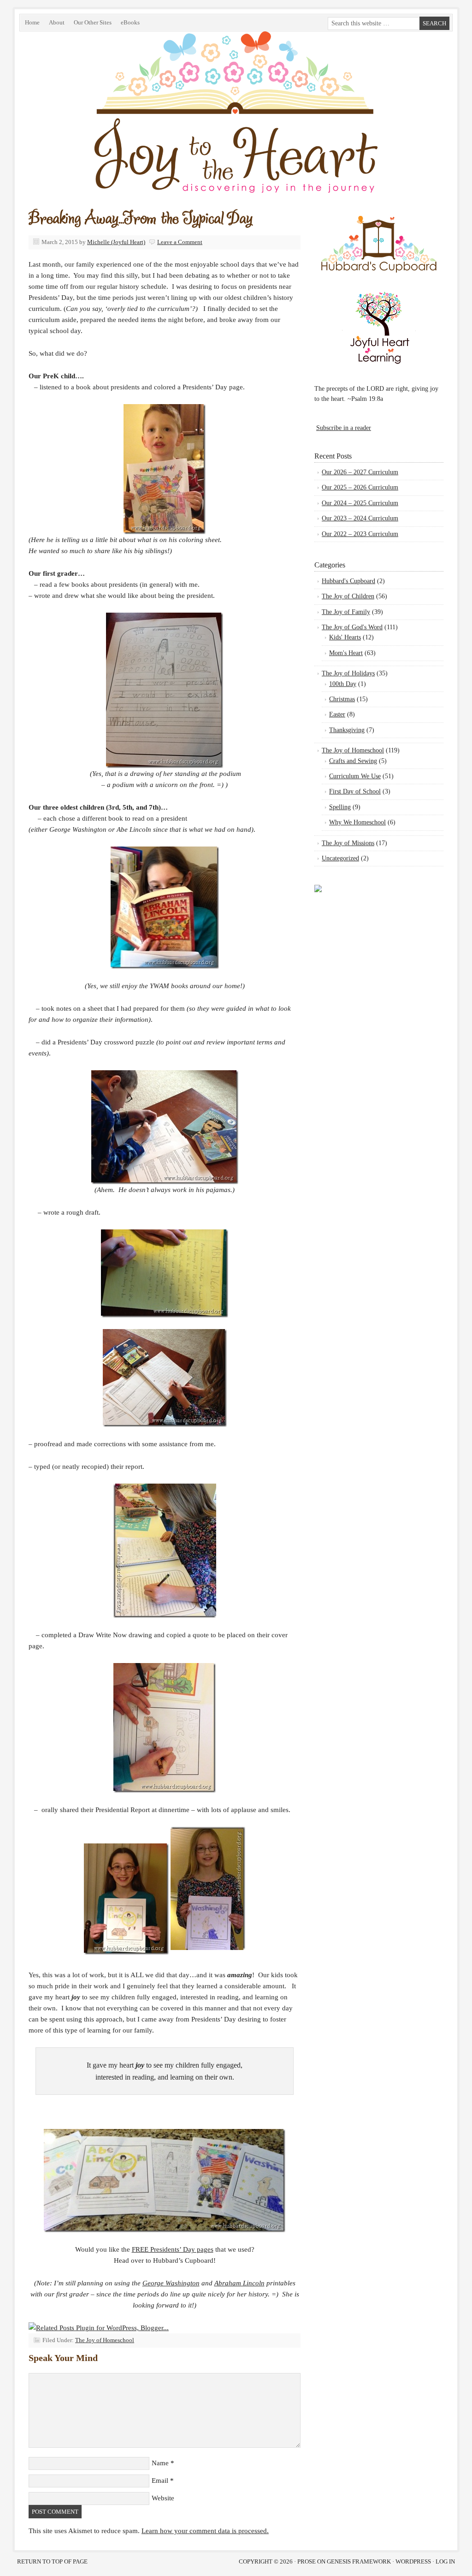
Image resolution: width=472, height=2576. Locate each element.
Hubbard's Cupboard (348, 581)
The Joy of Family (346, 612)
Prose (307, 2561)
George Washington (171, 2283)
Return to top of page (52, 2561)
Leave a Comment (180, 242)
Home (32, 22)
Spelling (340, 807)
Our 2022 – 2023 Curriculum (360, 534)
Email (160, 2481)
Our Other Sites (90, 24)
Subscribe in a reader (344, 428)
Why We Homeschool (357, 822)
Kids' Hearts (345, 637)
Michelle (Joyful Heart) (116, 242)
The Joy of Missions (348, 843)
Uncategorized (340, 858)
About (57, 22)
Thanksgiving (347, 730)
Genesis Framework (359, 2561)
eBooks (128, 24)
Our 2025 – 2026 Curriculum (360, 487)
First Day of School (355, 791)
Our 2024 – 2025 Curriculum (360, 503)
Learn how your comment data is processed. (205, 2531)
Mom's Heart (346, 653)
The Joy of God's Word (352, 627)
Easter (337, 714)
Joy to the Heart (123, 135)
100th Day (343, 684)
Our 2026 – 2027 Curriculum (360, 472)
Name (160, 2463)
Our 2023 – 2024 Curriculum (360, 518)
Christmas (342, 699)
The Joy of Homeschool (105, 2340)
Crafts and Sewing (353, 761)
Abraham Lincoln (239, 2283)
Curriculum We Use (355, 776)
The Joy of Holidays (348, 673)
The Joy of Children (348, 596)
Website (163, 2498)
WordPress (413, 2561)
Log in (445, 2561)
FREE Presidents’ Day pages (173, 2249)
